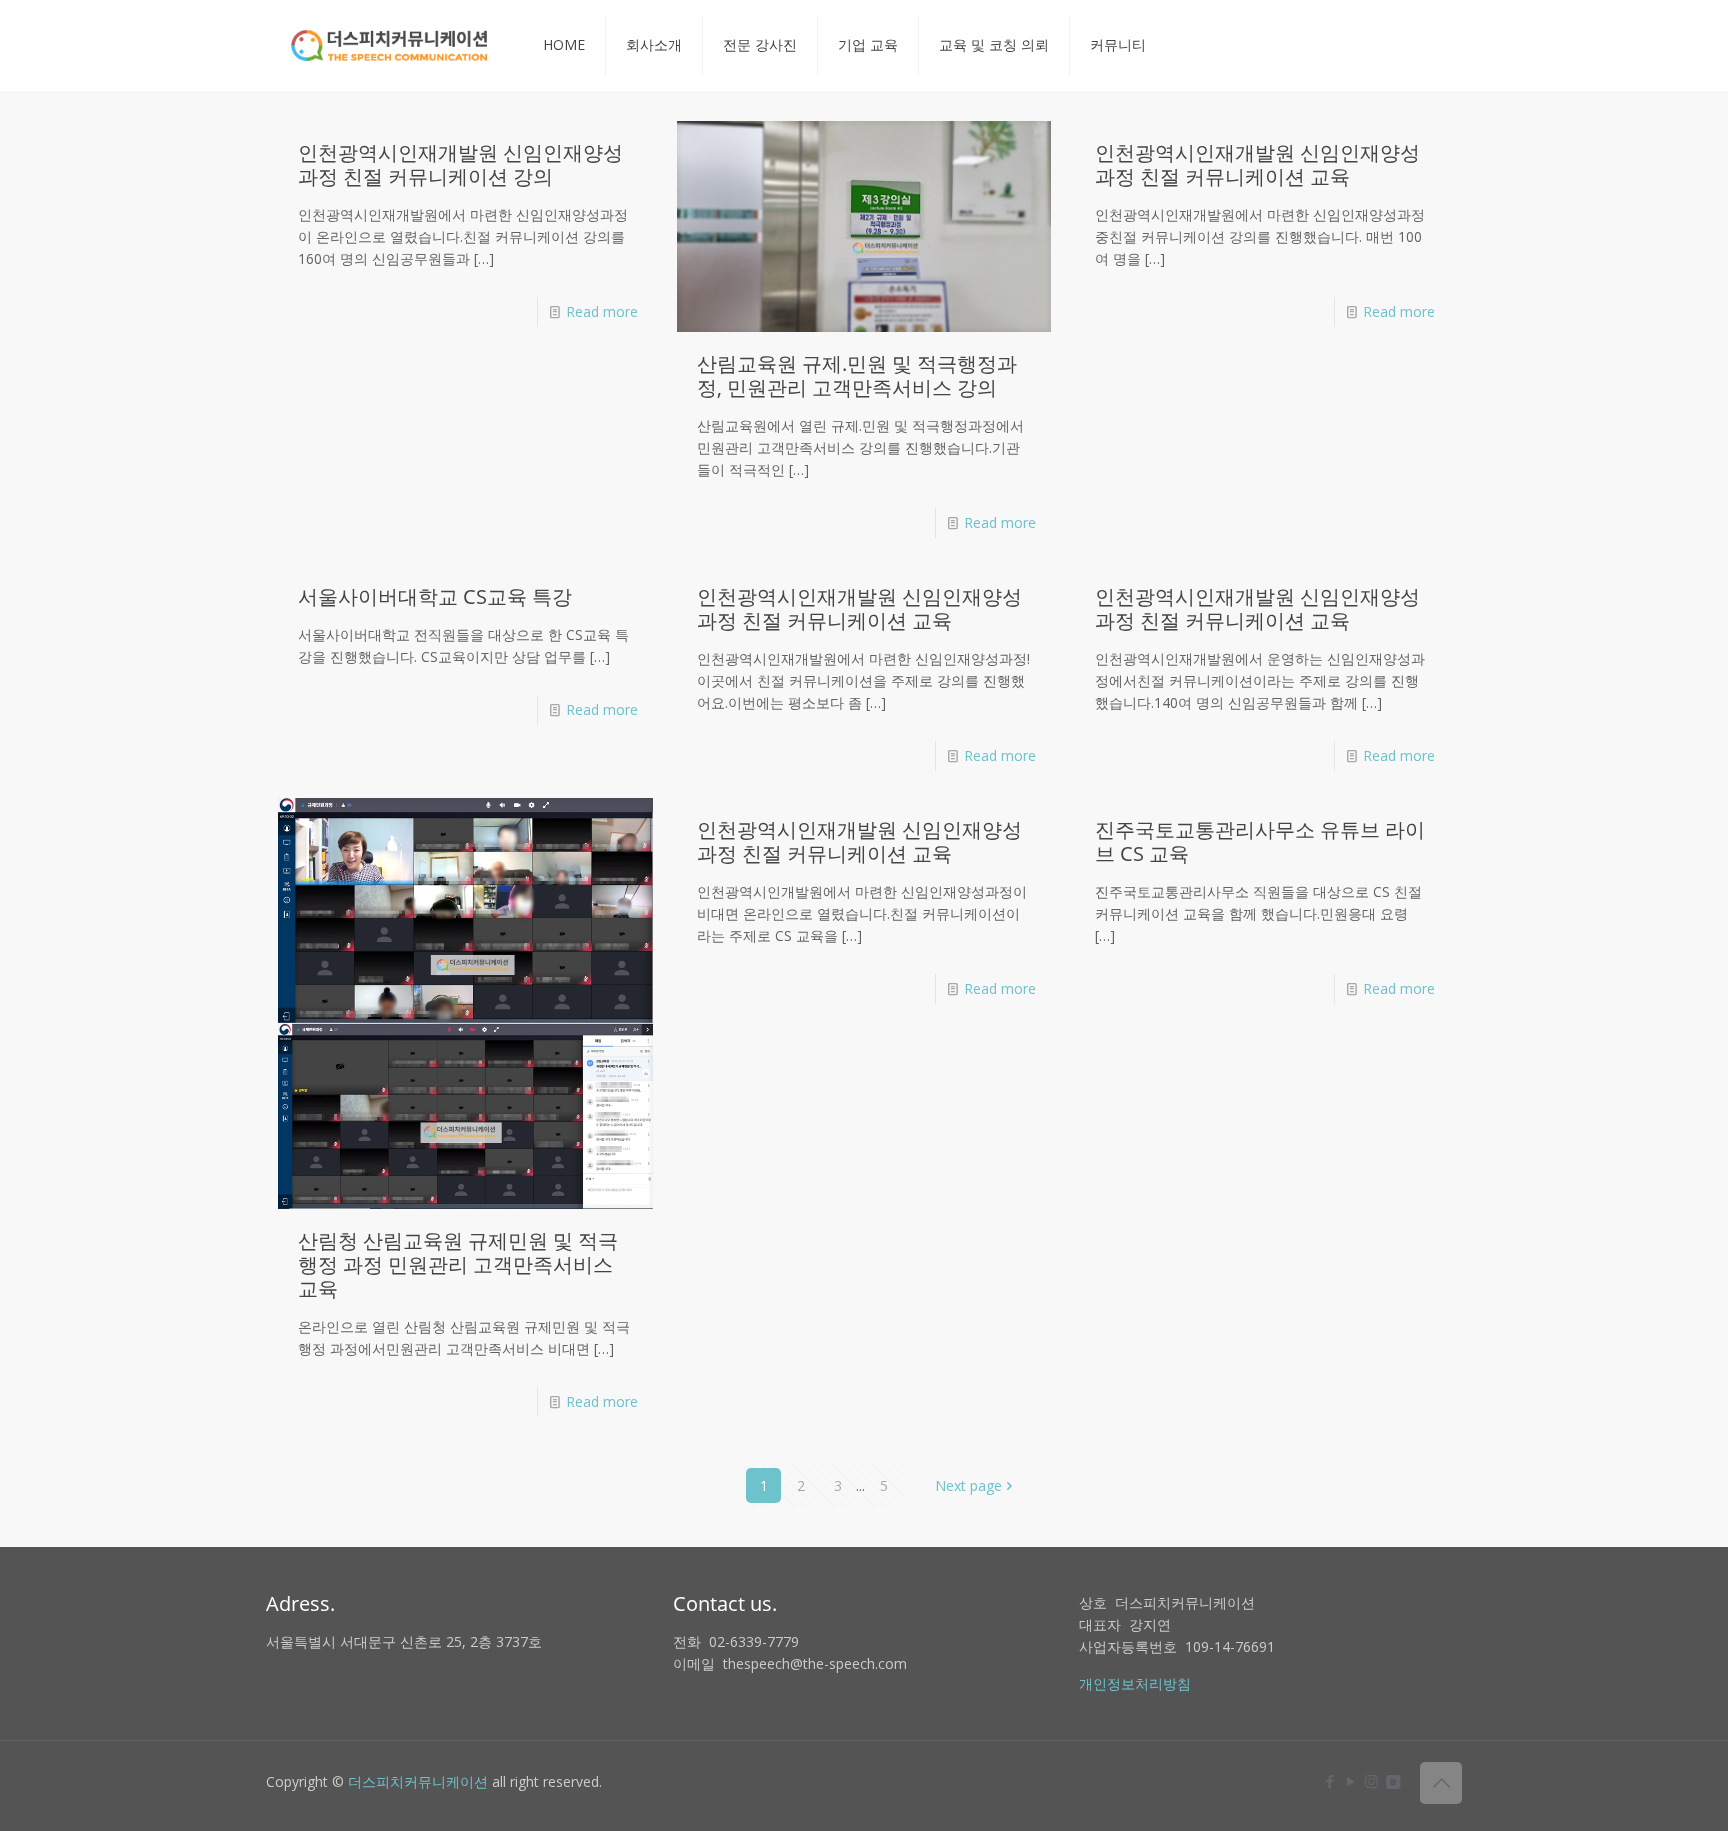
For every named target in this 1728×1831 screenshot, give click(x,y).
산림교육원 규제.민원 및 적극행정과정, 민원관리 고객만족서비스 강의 (857, 375)
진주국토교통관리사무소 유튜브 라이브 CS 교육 (1260, 841)
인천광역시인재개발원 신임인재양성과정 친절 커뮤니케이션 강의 (460, 164)
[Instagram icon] (1371, 1781)
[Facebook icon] (1329, 1781)
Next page (968, 1485)
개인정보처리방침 (1135, 1683)
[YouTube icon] (1350, 1781)
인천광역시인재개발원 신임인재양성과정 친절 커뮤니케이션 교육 (1257, 164)
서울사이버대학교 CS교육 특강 (435, 596)
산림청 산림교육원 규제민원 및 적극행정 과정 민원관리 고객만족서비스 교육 (458, 1264)
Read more (602, 311)
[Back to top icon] (1441, 1783)
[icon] (1392, 1781)
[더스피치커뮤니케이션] (389, 45)
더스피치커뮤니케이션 (418, 1781)
